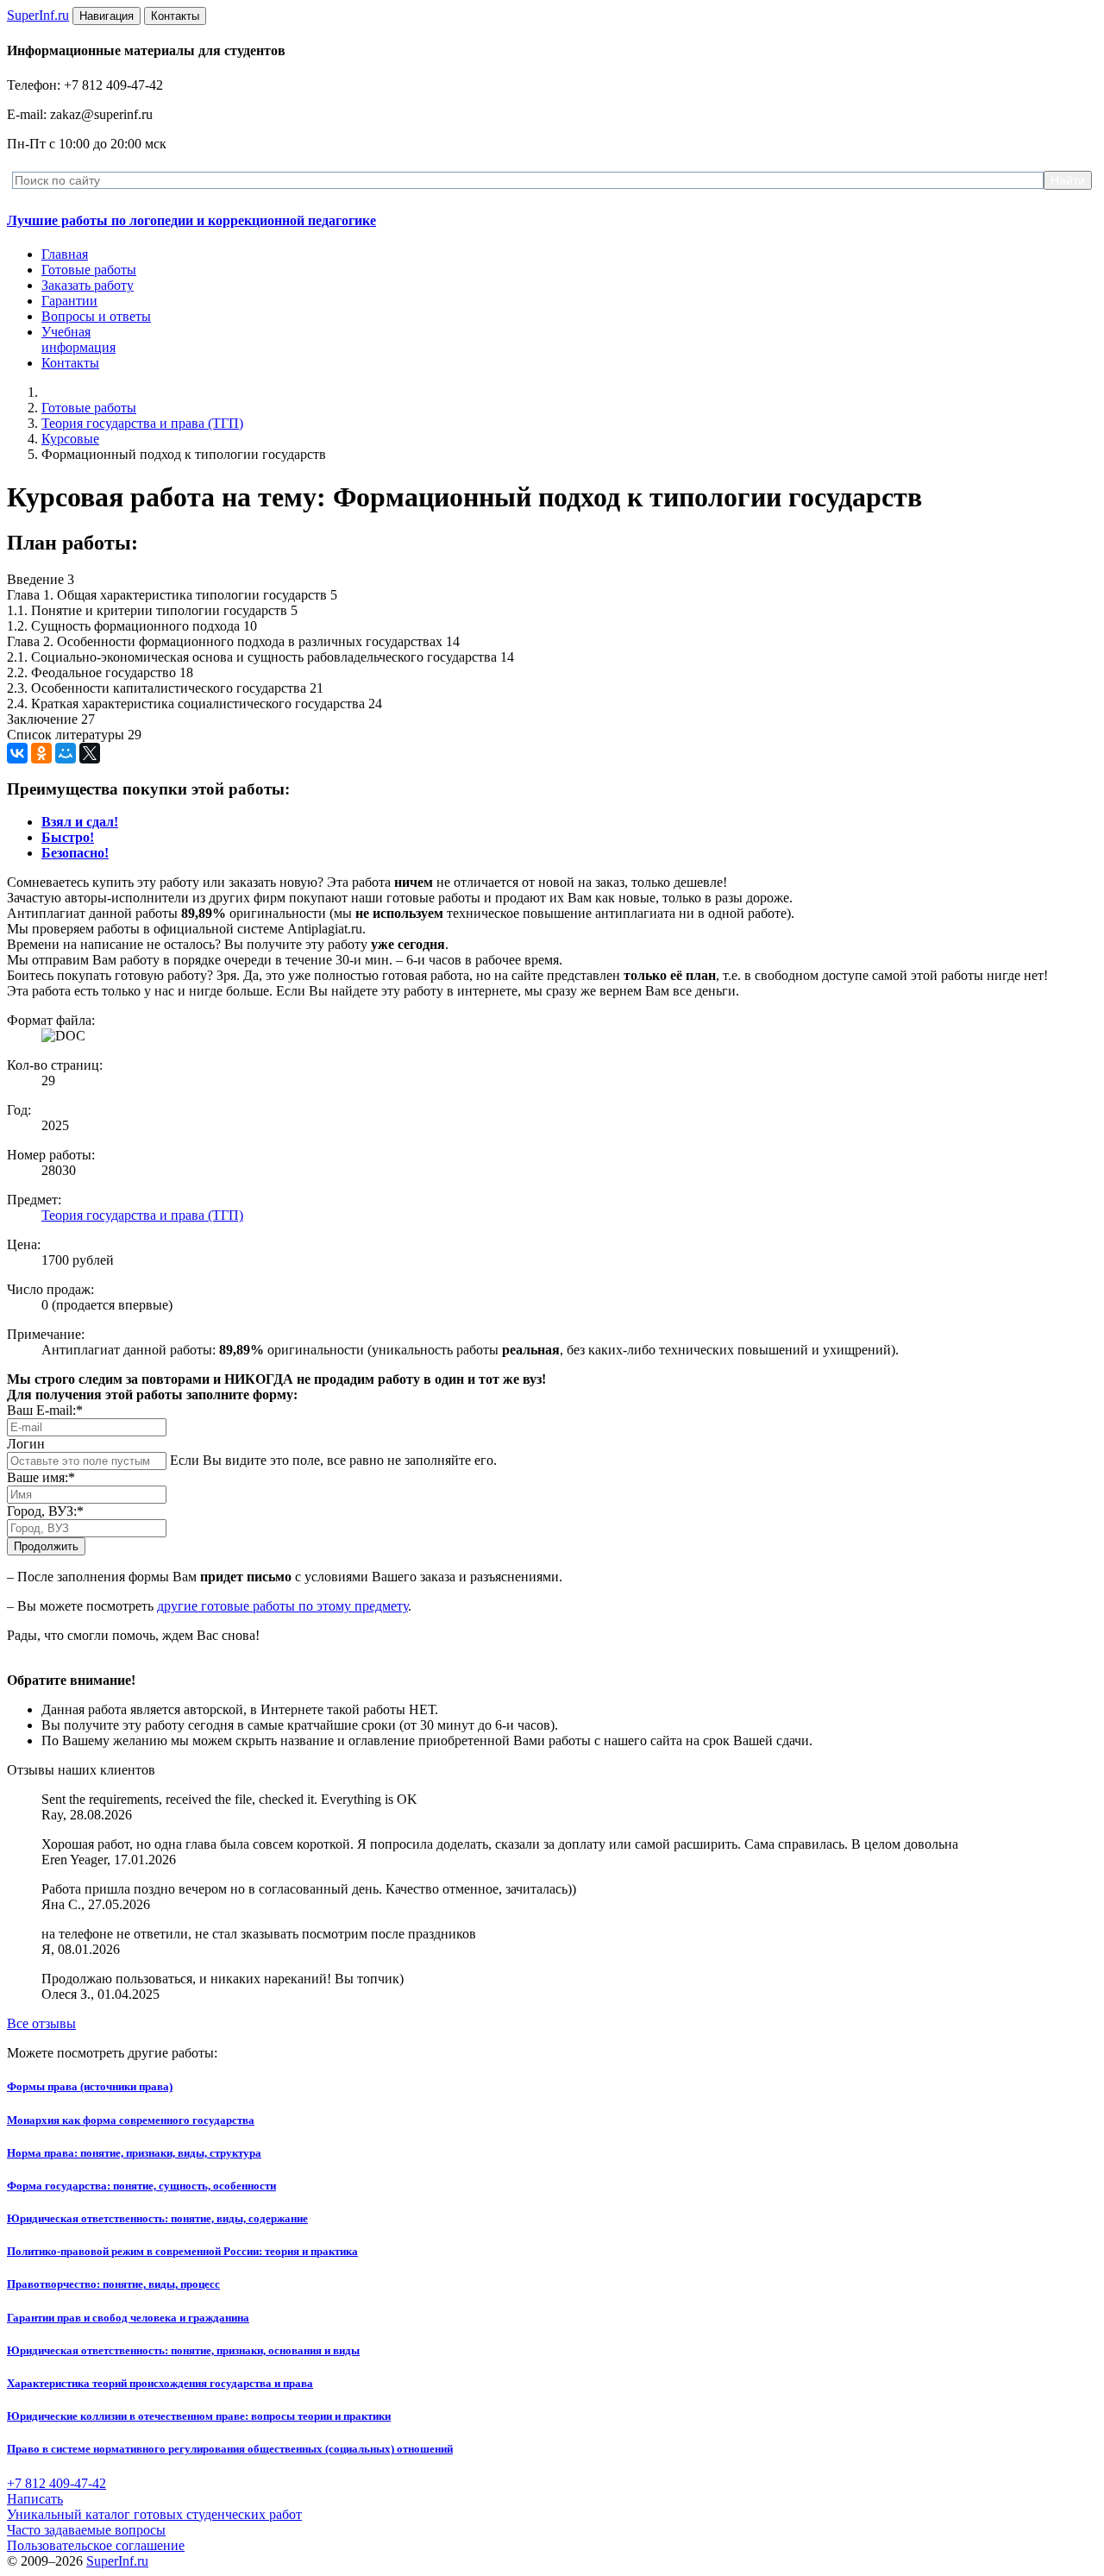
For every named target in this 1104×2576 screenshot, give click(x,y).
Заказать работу (88, 285)
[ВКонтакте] (17, 753)
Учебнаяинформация (78, 339)
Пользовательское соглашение (96, 2545)
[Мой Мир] (66, 753)
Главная (65, 254)
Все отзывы (41, 2023)
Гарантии (69, 301)
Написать (35, 2499)
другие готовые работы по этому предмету (282, 1606)
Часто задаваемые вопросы (86, 2530)
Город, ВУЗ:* (45, 1511)
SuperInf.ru (117, 2561)
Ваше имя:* (41, 1477)
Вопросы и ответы (96, 316)
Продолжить (46, 1546)
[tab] (80, 822)
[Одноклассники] (41, 753)
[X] (90, 753)
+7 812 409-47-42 (56, 2483)
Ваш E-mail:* (45, 1410)
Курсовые (70, 439)
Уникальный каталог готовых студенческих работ (154, 2514)
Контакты (70, 363)
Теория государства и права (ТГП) (142, 423)
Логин (26, 1444)
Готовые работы (89, 270)
